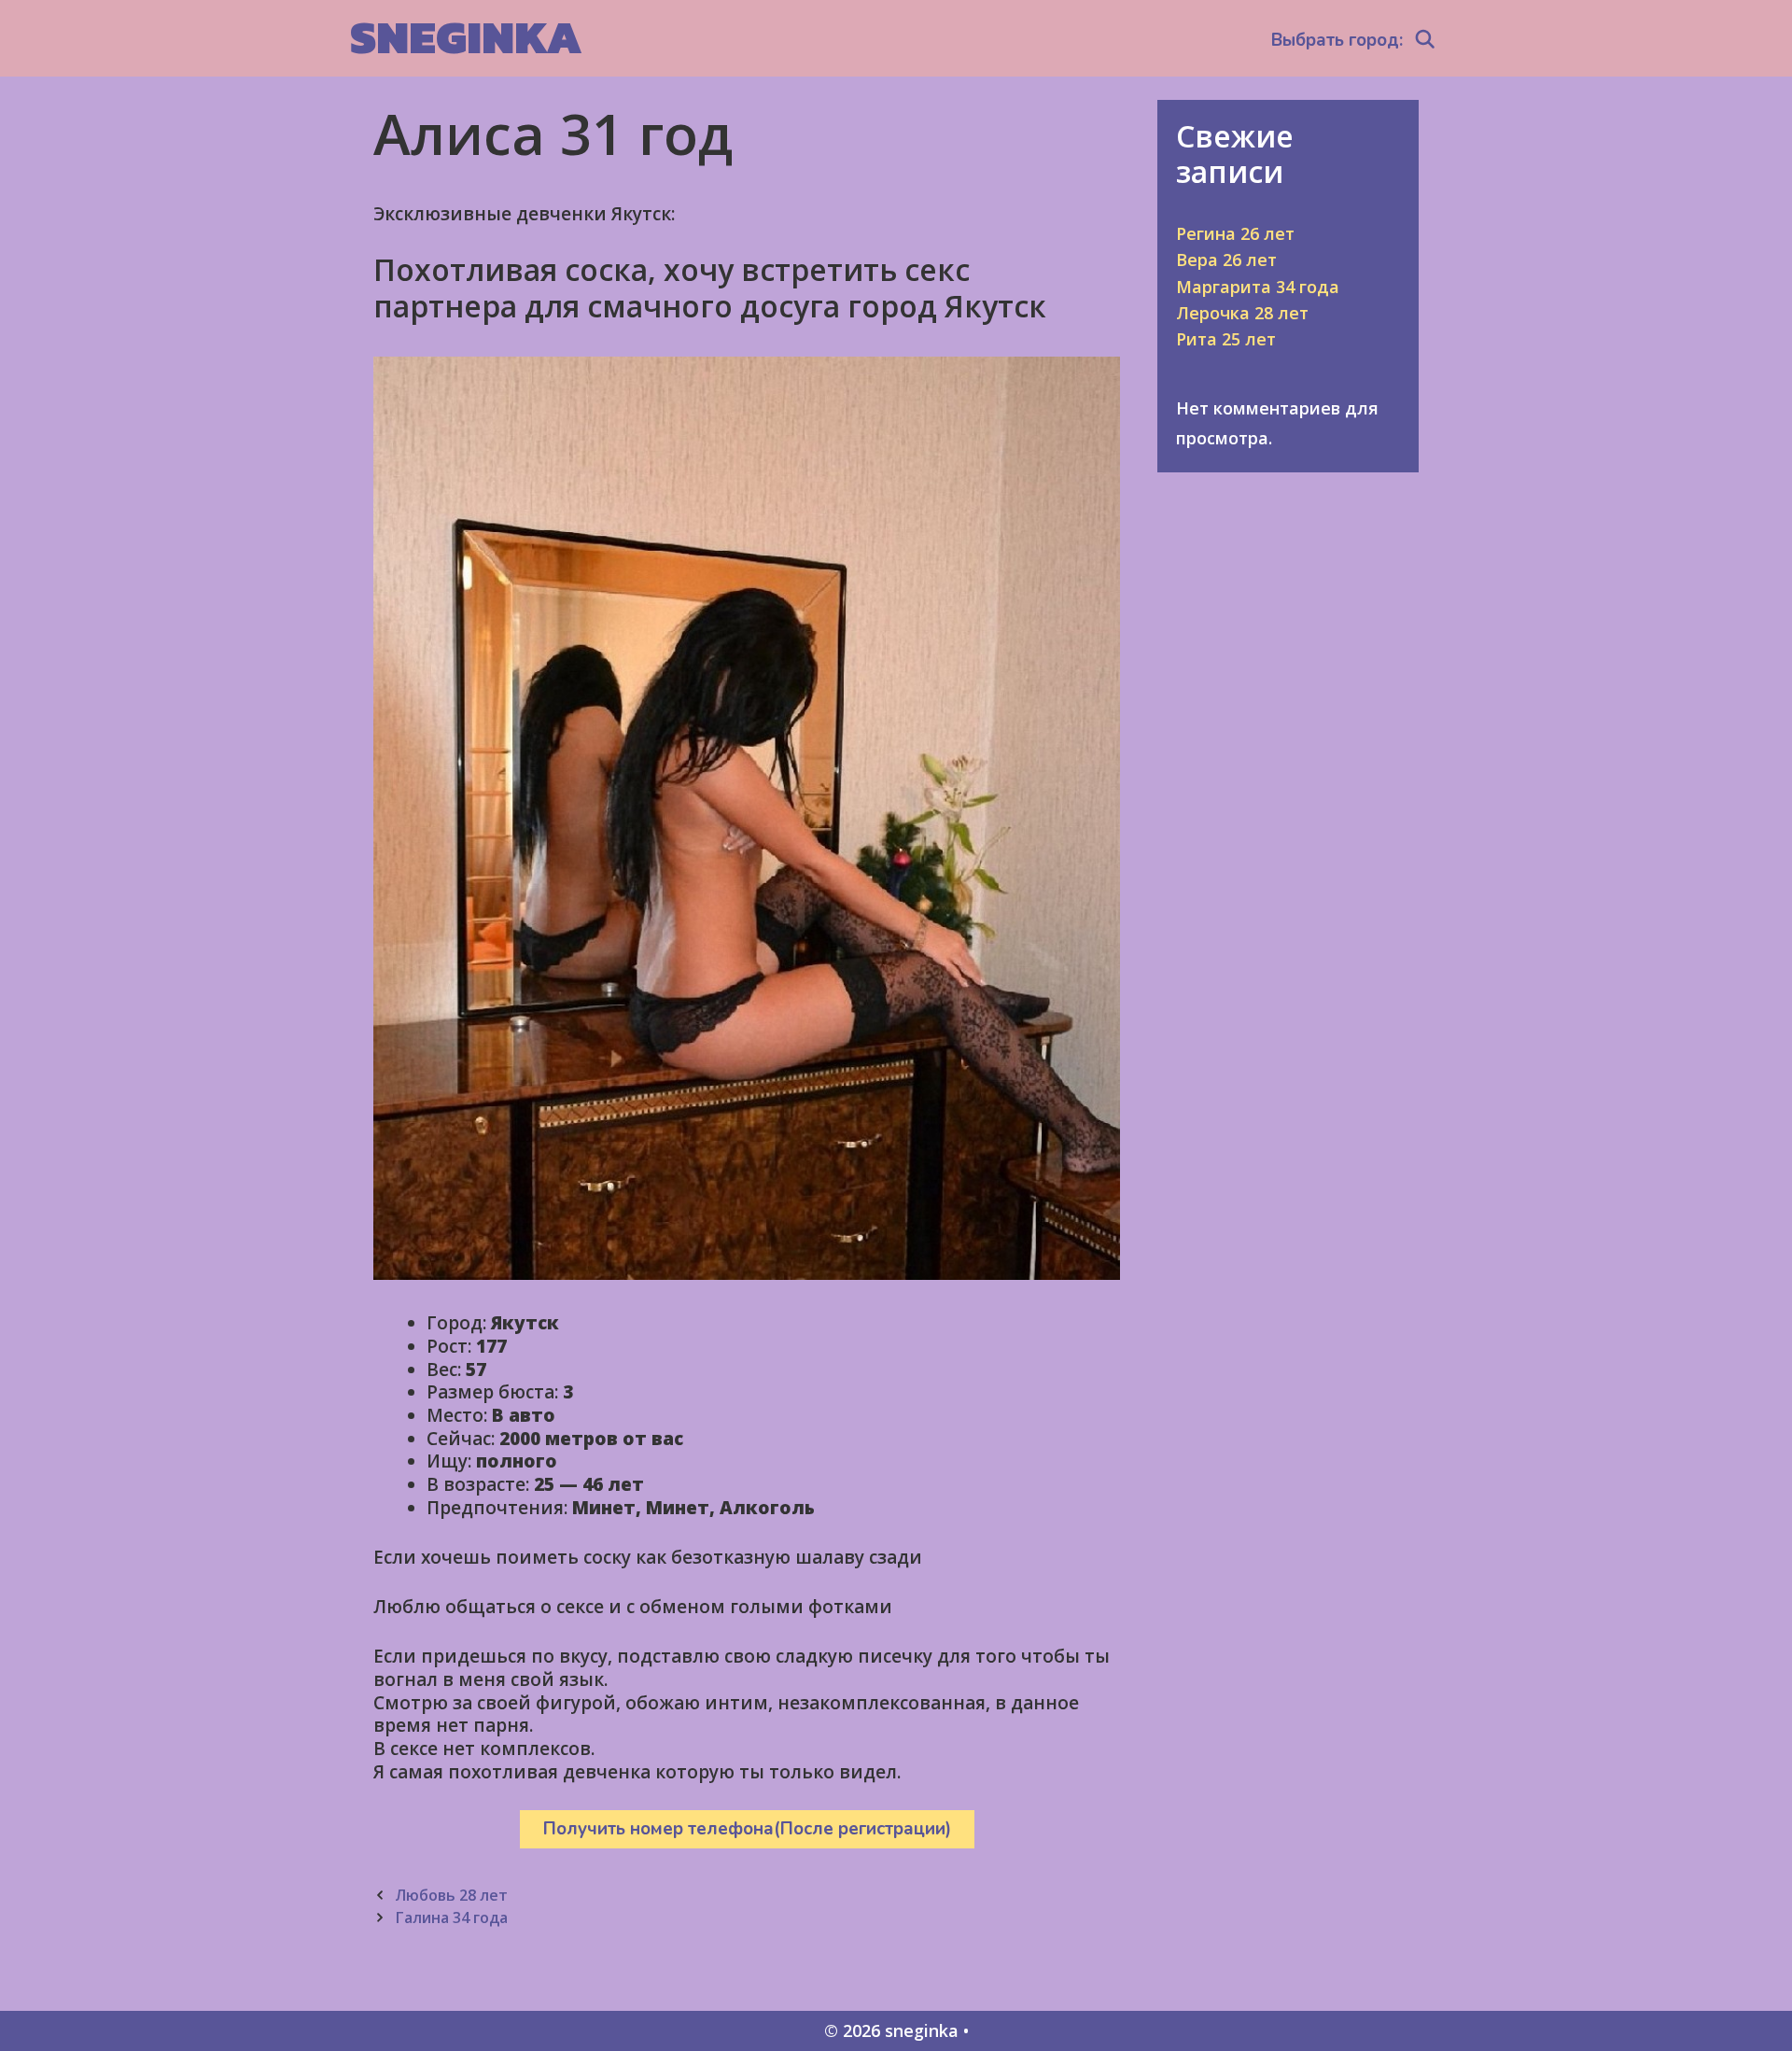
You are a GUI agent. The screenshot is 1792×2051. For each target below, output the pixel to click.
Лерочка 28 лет (1242, 313)
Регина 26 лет (1235, 233)
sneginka (466, 37)
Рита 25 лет (1226, 339)
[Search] (1425, 40)
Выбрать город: (1337, 40)
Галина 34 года (451, 1918)
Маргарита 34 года (1258, 287)
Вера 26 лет (1226, 260)
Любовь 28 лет (451, 1895)
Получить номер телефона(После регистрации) (747, 1829)
